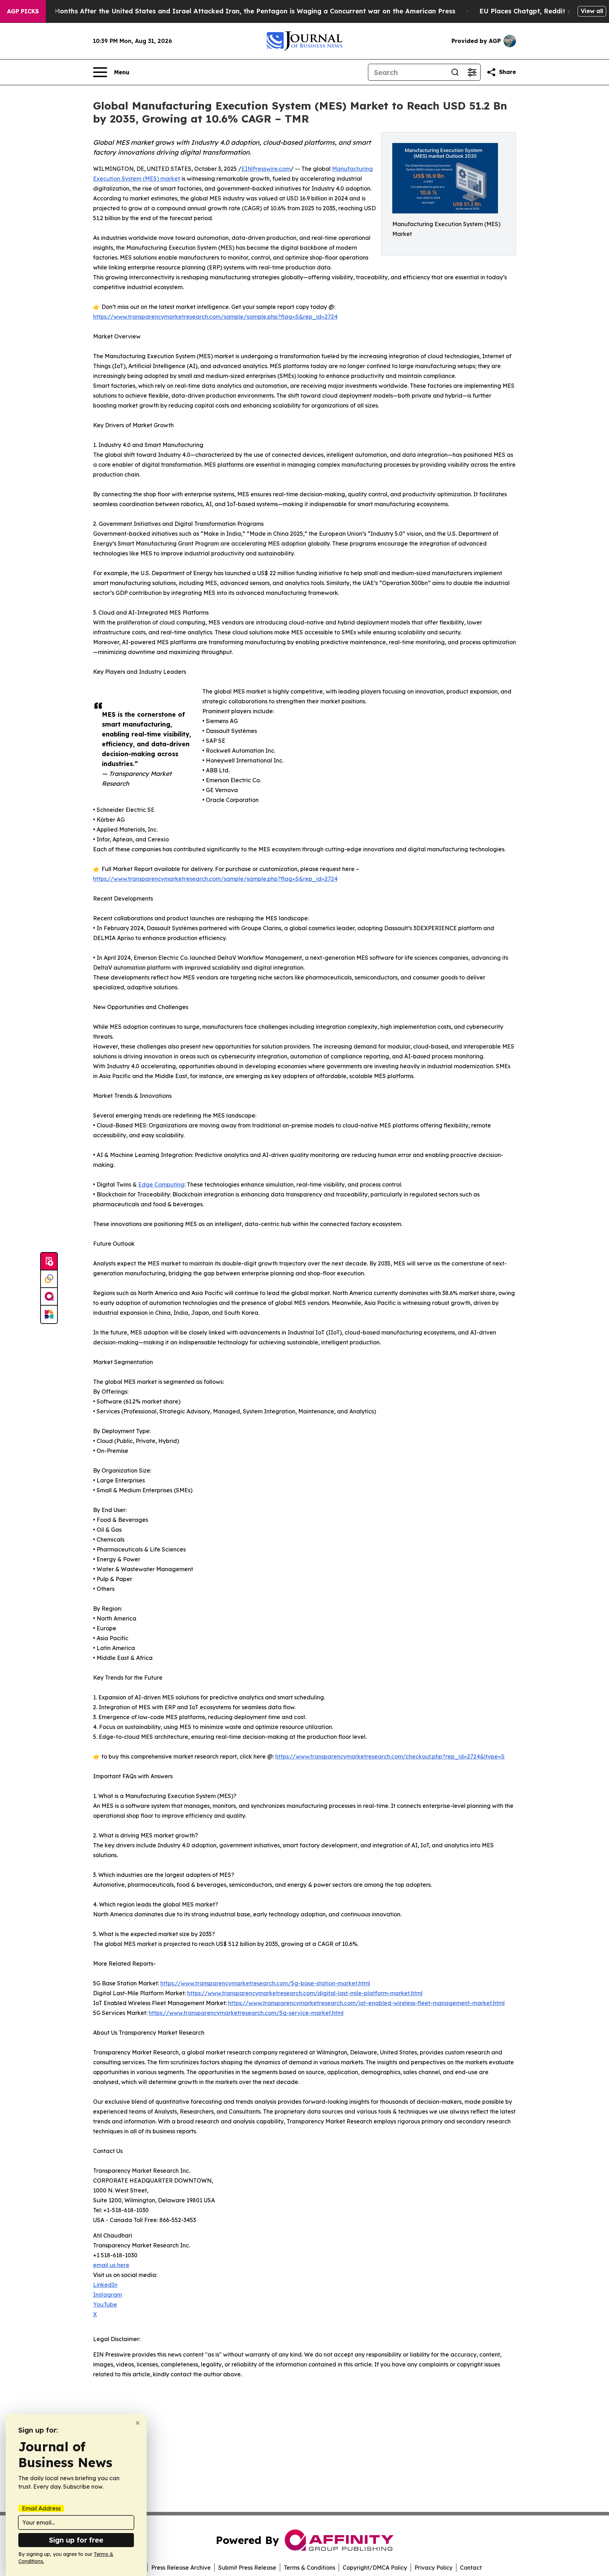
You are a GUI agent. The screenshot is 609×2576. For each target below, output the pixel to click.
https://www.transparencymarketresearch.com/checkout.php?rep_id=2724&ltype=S (390, 1756)
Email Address (41, 2508)
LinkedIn (105, 2285)
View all (592, 11)
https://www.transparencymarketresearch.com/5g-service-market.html (246, 2013)
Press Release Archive (181, 2568)
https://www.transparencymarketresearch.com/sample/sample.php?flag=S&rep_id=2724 (215, 317)
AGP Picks (23, 11)
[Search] (455, 72)
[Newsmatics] (49, 1314)
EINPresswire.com (266, 169)
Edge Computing (161, 1184)
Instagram (107, 2295)
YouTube (105, 2304)
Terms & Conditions (309, 2568)
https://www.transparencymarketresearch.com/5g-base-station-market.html (265, 1983)
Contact (471, 2568)
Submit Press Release (247, 2568)
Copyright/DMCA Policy (375, 2568)
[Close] (138, 2423)
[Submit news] (49, 1262)
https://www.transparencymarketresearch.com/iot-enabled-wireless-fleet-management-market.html (366, 2003)
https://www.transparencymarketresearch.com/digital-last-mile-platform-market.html (305, 1993)
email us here (111, 2265)
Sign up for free (76, 2540)
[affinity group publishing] (49, 1297)
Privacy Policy (433, 2568)
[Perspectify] (49, 1279)
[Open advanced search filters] (472, 72)
